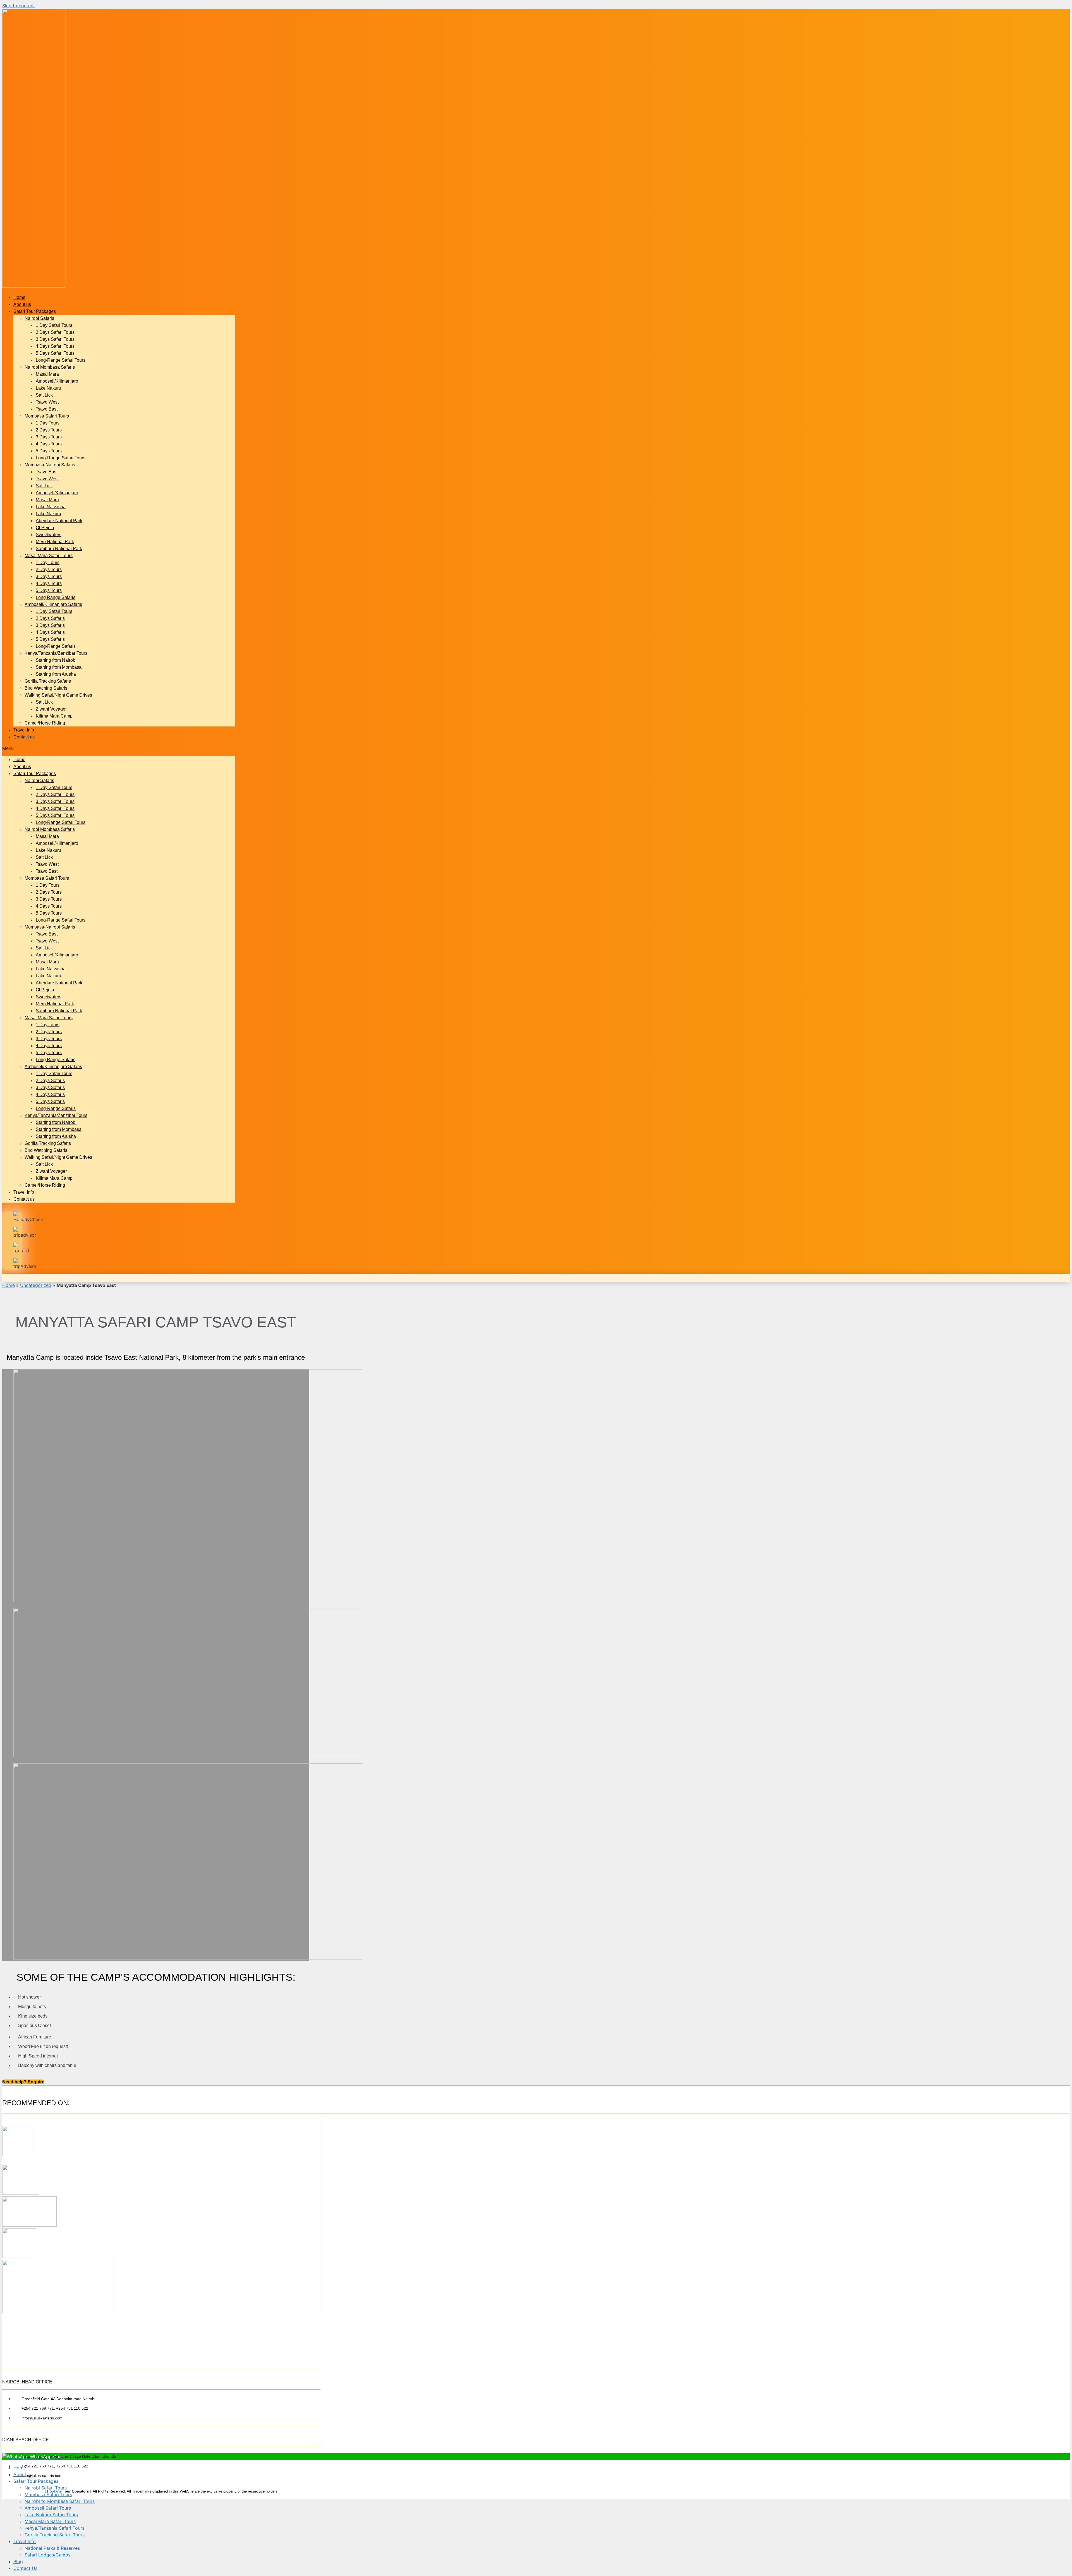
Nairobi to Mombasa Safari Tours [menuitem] (60, 2501)
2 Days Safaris (50, 618)
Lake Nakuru (48, 388)
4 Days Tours (49, 444)
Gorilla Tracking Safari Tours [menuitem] (55, 2535)
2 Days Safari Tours (55, 332)
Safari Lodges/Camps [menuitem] (47, 2555)
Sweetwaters (49, 535)
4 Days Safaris (50, 632)
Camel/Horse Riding (45, 723)
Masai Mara (47, 374)
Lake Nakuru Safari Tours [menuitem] (51, 2515)
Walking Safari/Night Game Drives (58, 695)
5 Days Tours (49, 451)
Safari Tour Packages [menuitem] (36, 2481)
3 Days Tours (49, 437)
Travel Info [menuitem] (25, 2541)
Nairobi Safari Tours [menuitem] (46, 2488)
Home (19, 297)
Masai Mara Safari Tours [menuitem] (50, 2521)
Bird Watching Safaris (46, 688)
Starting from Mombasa (59, 667)
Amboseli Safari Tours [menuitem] (48, 2508)
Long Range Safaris (56, 597)
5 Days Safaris (50, 639)
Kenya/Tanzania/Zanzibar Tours (56, 653)
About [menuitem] (20, 2474)
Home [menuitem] (20, 2468)
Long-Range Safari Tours (61, 360)
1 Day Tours (48, 423)
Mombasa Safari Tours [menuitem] (48, 2495)
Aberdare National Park (59, 521)
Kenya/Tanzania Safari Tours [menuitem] (54, 2528)
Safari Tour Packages (35, 311)
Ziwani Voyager (51, 709)
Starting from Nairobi (56, 660)
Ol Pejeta (45, 528)
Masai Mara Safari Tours (49, 556)
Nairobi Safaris (39, 318)
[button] (119, 748)
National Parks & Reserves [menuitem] (52, 2548)
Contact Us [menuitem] (25, 2568)
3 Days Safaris (50, 625)
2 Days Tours (49, 430)
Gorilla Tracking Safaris (48, 681)
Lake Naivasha (51, 507)
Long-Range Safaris (56, 646)
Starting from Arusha (56, 674)
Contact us (24, 737)
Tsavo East (47, 409)
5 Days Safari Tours (55, 353)
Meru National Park (55, 542)
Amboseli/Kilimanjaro (57, 381)
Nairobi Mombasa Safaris (50, 367)
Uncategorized (36, 1285)
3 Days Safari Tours (55, 339)
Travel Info (24, 730)
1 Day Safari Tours (54, 325)
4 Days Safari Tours (55, 346)
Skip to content (19, 6)
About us (22, 304)
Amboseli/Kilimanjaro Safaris (53, 604)
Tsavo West (47, 402)
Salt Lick (44, 395)
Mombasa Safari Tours (47, 416)
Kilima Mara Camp (54, 716)
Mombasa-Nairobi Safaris (50, 465)
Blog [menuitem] (18, 2561)
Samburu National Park (59, 549)
